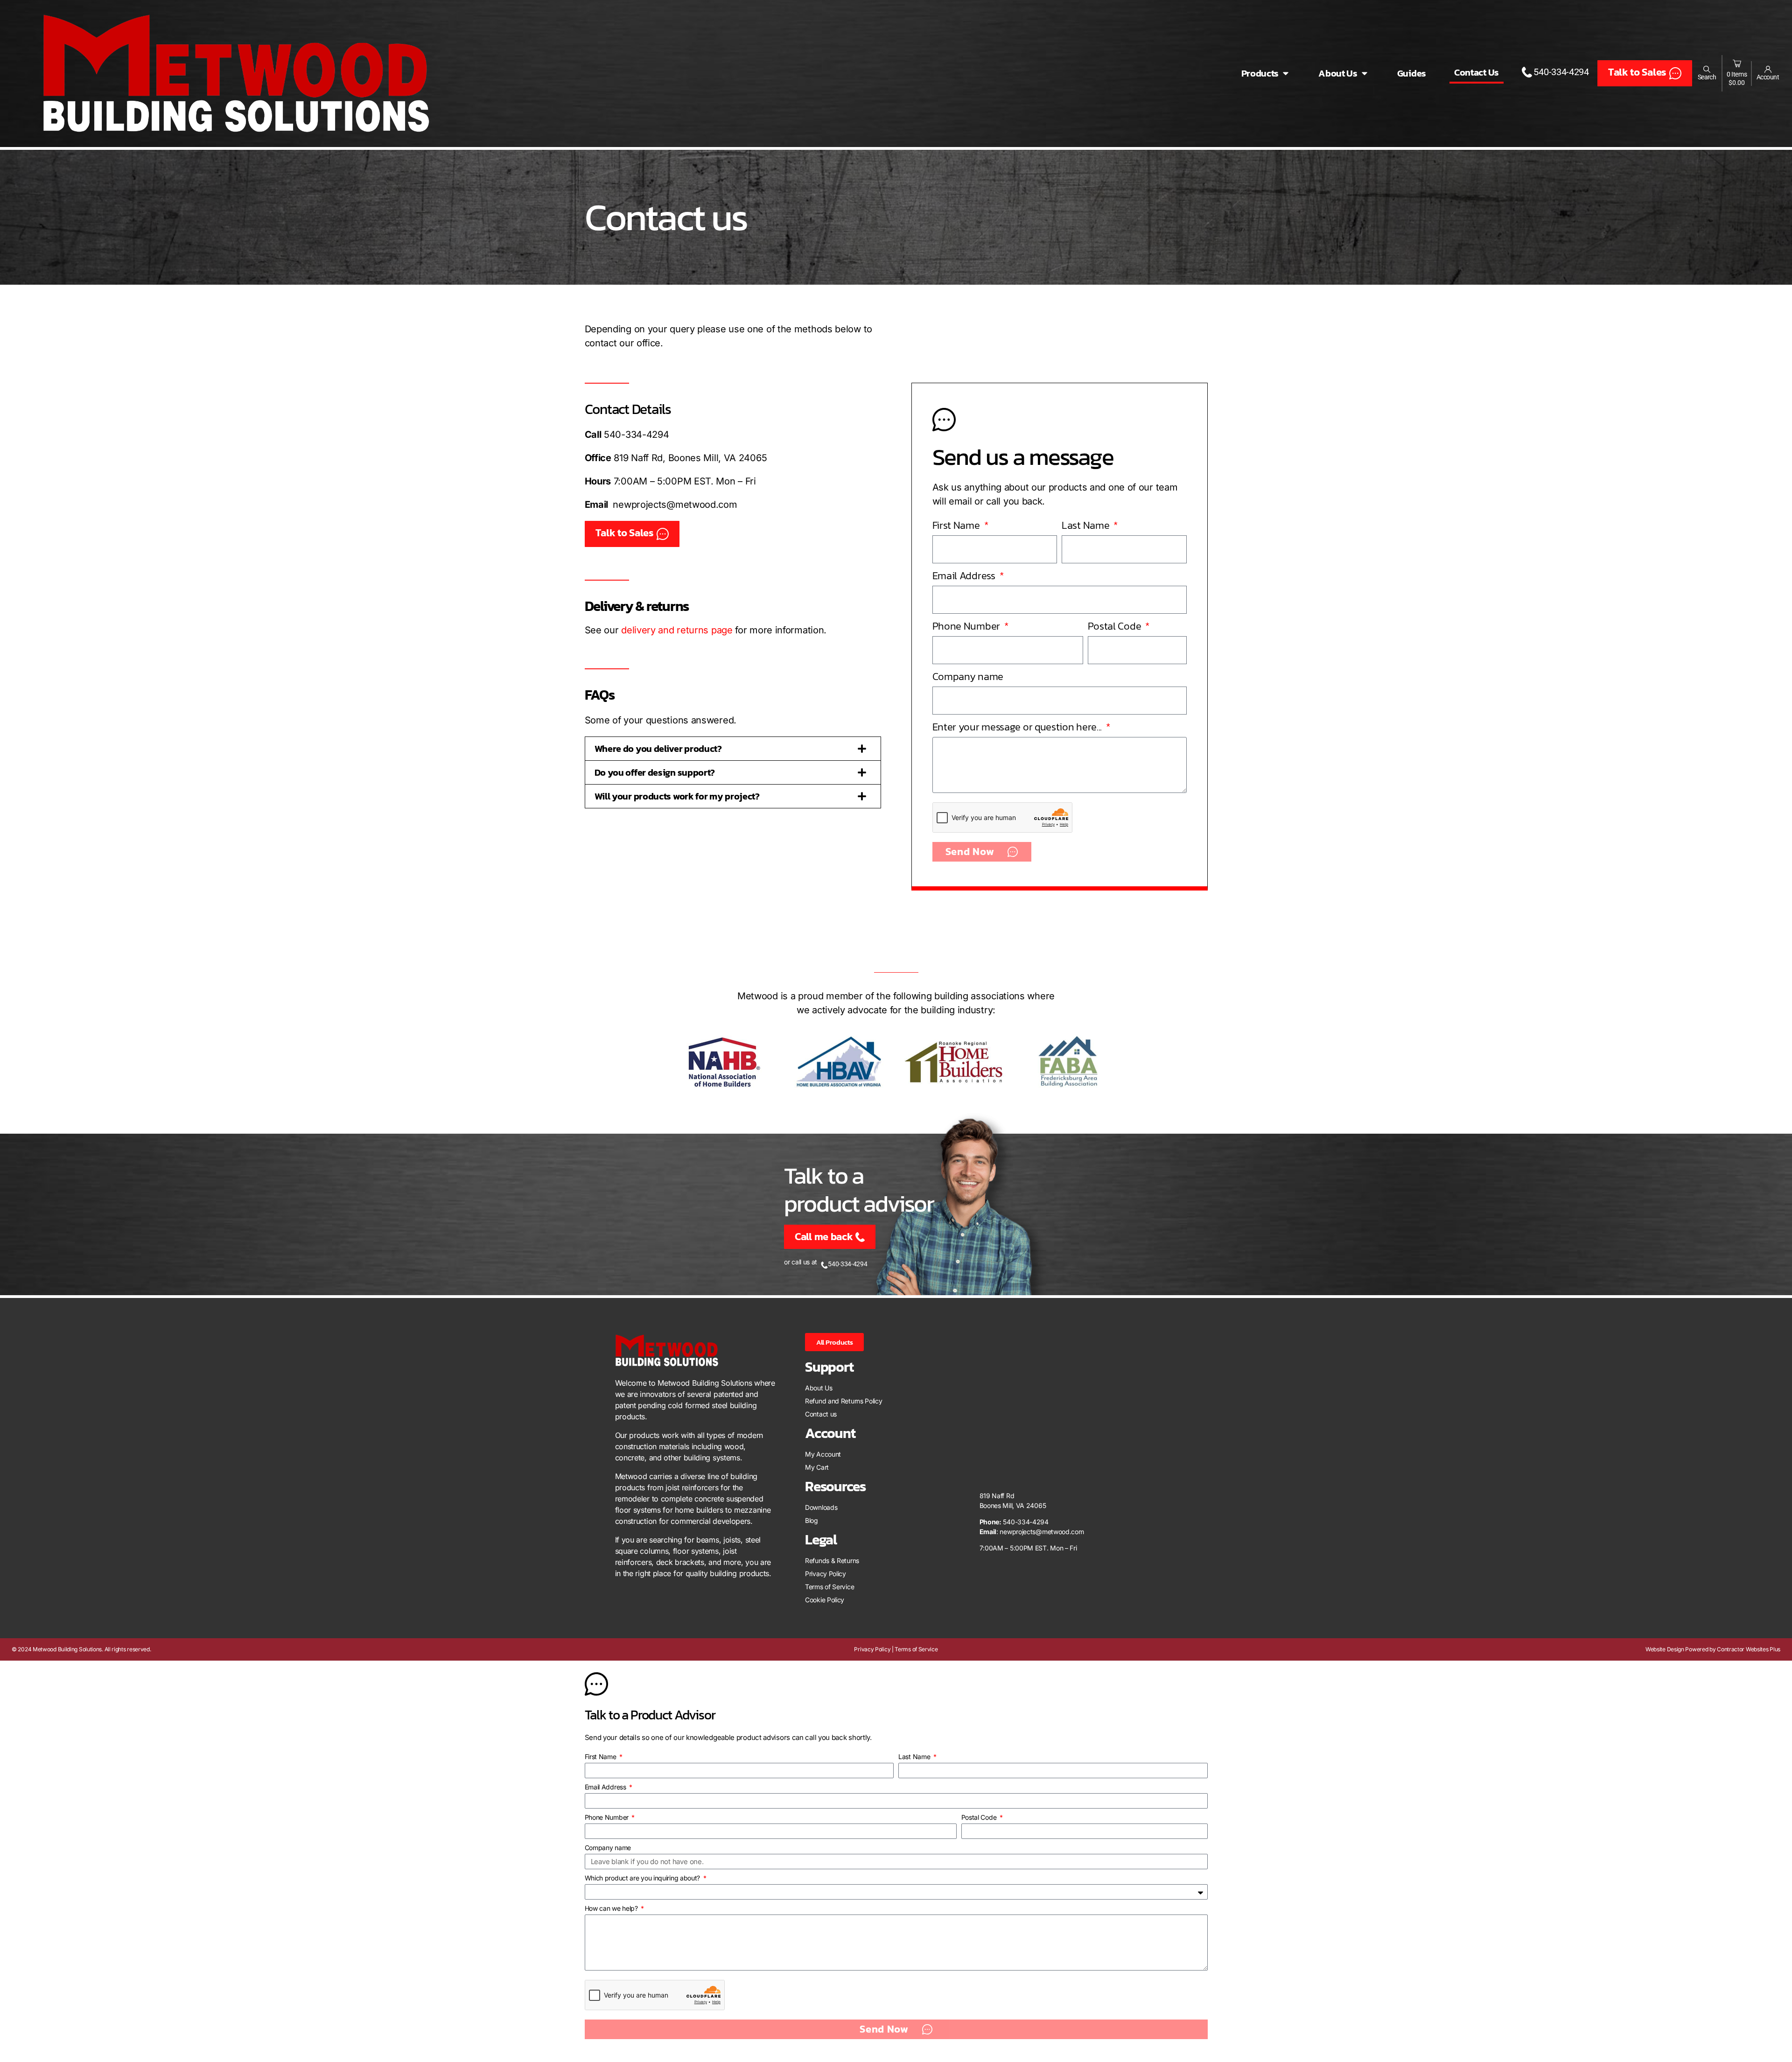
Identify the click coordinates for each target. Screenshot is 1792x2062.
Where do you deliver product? (658, 749)
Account (1768, 77)
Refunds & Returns (832, 1561)
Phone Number (967, 626)
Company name (968, 677)
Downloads (821, 1507)
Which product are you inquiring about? (643, 1878)
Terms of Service (829, 1587)
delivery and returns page (677, 630)
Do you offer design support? (655, 772)
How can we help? (612, 1908)
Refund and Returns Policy (844, 1401)
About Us (819, 1388)
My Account (823, 1454)
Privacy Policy (826, 1574)
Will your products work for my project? (677, 796)
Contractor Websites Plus (1749, 1649)
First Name (957, 525)
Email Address (965, 576)
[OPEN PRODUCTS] (1286, 73)
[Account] (1768, 69)
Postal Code (1116, 626)
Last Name (1087, 525)
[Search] (1707, 69)
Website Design (1665, 1649)
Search (1707, 77)
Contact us (821, 1414)
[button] (733, 749)
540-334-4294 (636, 435)
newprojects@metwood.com (675, 505)
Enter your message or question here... (1018, 727)
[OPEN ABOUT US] (1365, 73)
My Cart (817, 1467)
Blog (812, 1520)
